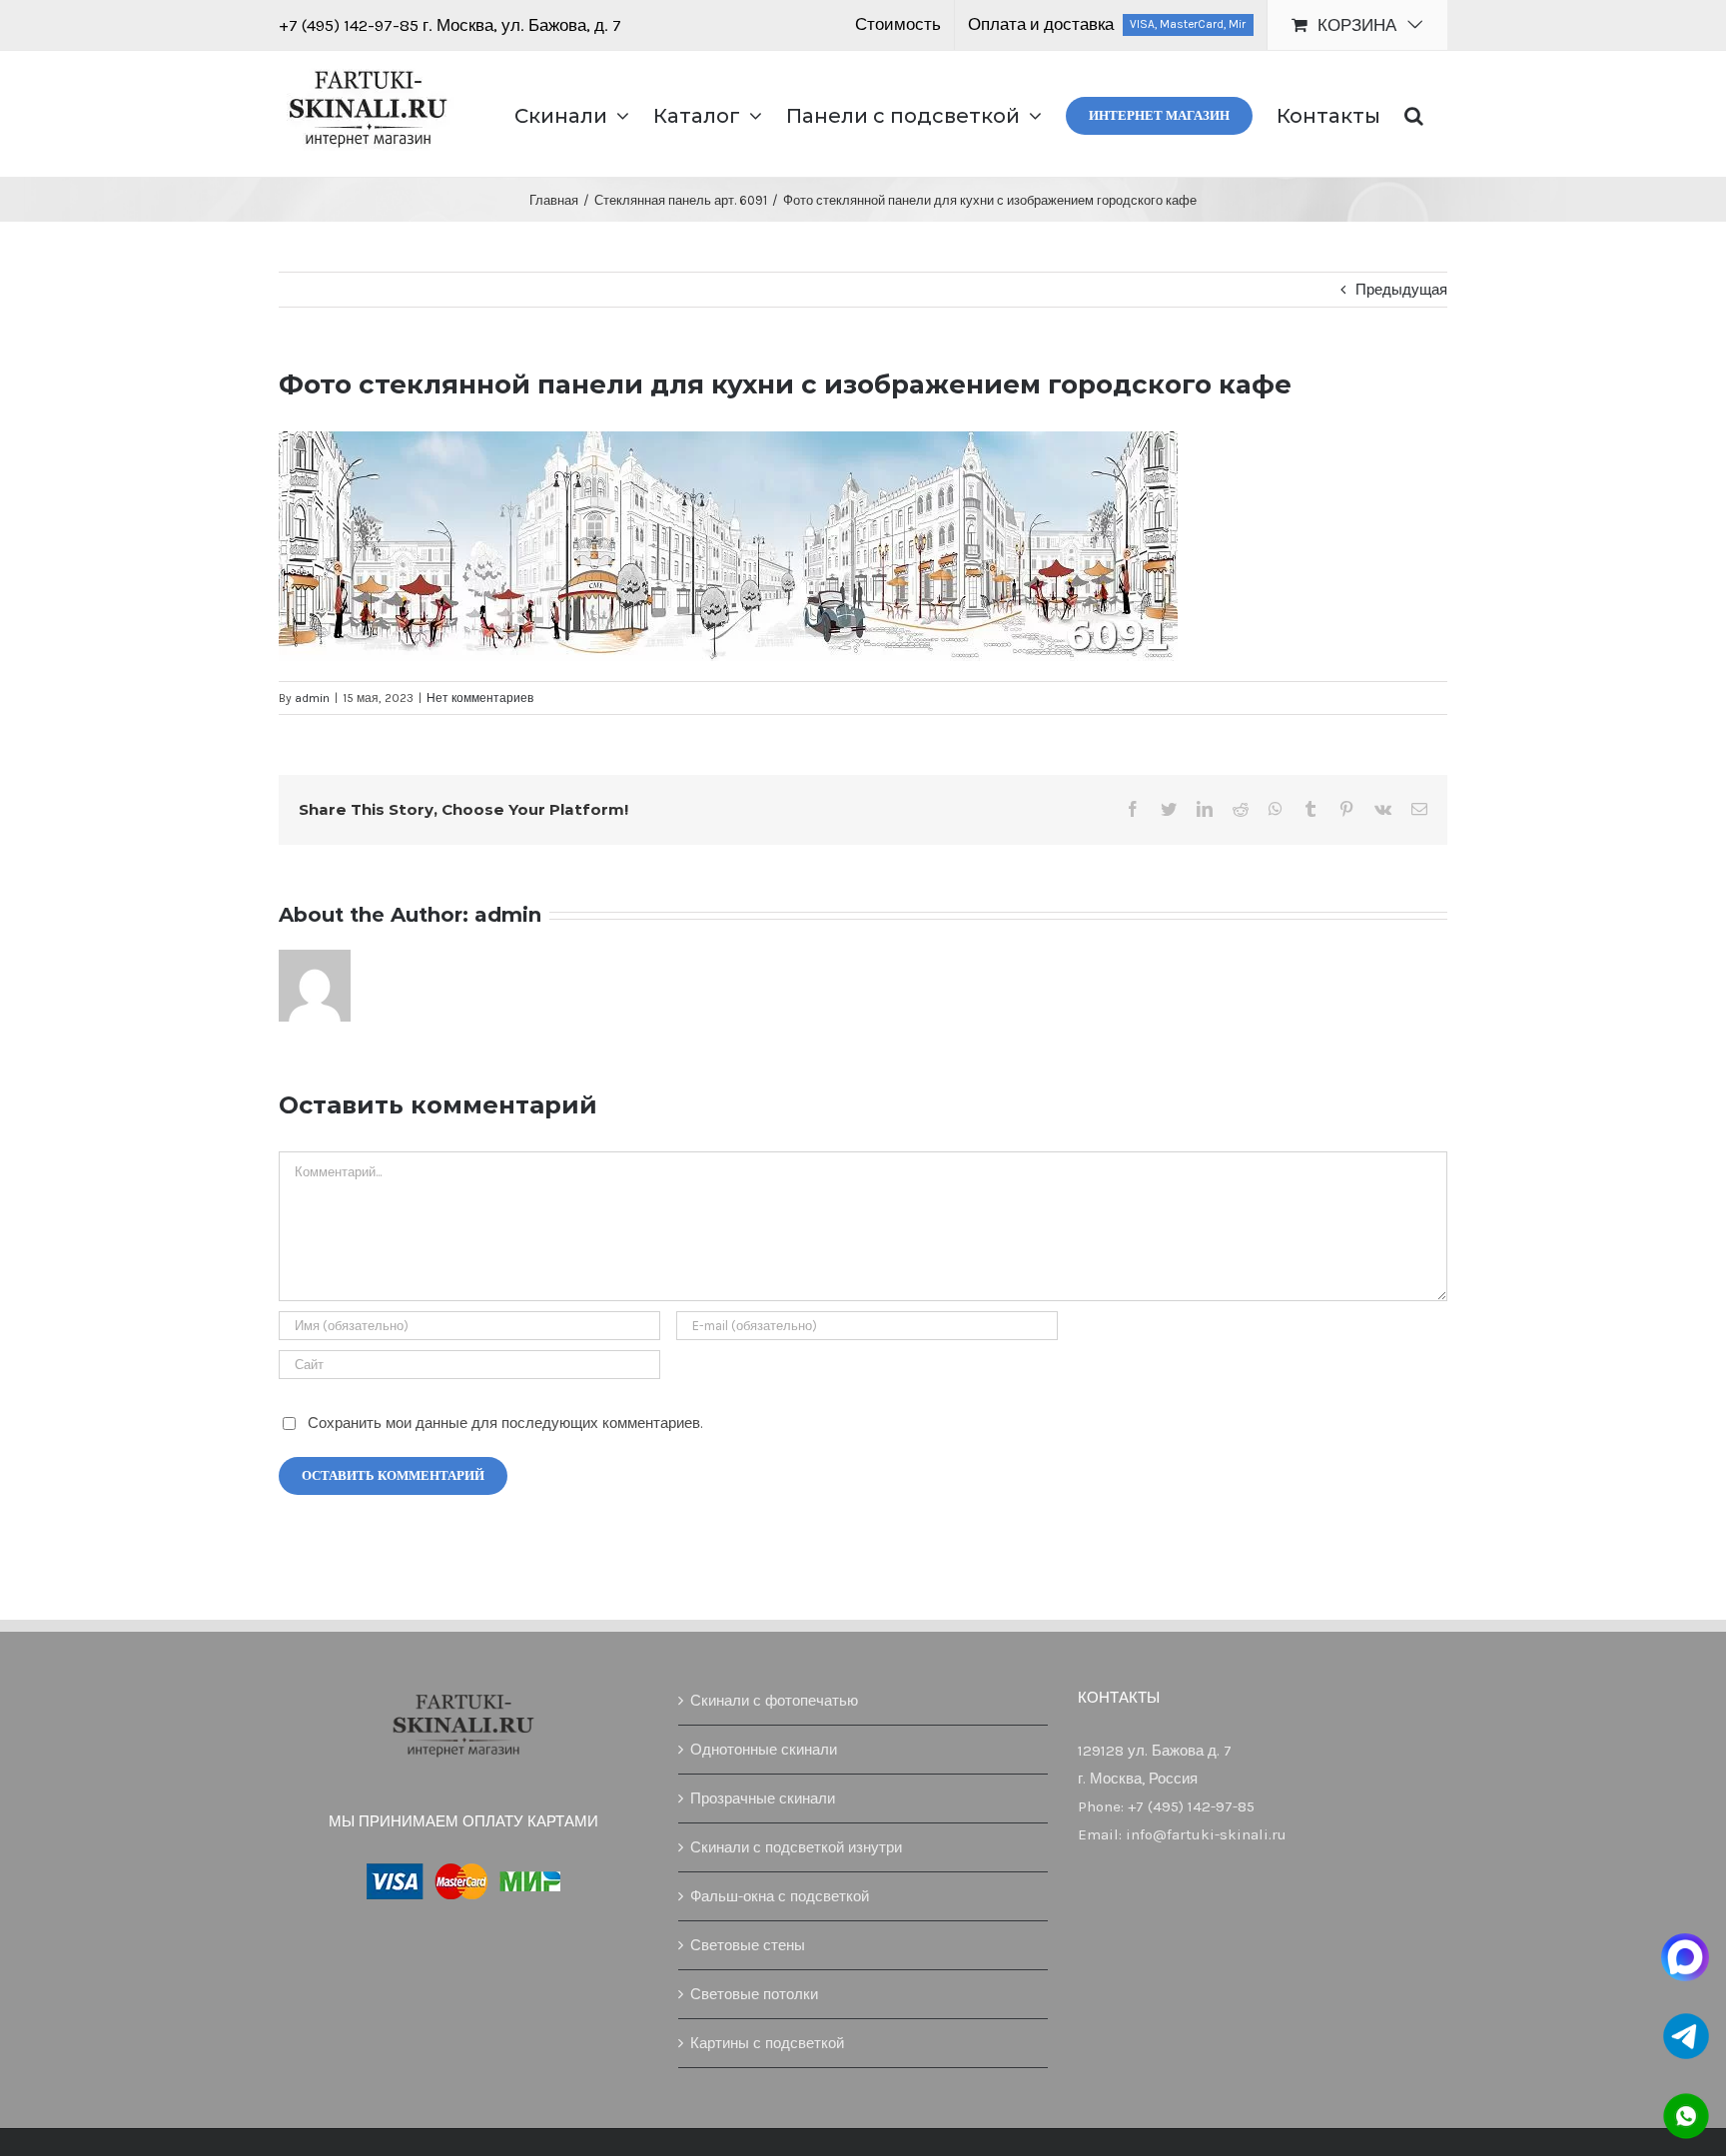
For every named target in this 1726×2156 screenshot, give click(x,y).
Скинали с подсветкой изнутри (796, 1847)
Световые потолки (754, 1994)
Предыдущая (1401, 290)
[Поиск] (1414, 114)
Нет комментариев (480, 698)
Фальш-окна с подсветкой (780, 1896)
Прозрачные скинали (763, 1798)
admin (312, 698)
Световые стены (748, 1945)
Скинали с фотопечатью (774, 1701)
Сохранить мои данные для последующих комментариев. (505, 1423)
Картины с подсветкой (767, 2043)
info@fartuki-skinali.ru (1206, 1834)
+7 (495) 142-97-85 (351, 25)
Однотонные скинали (764, 1750)
